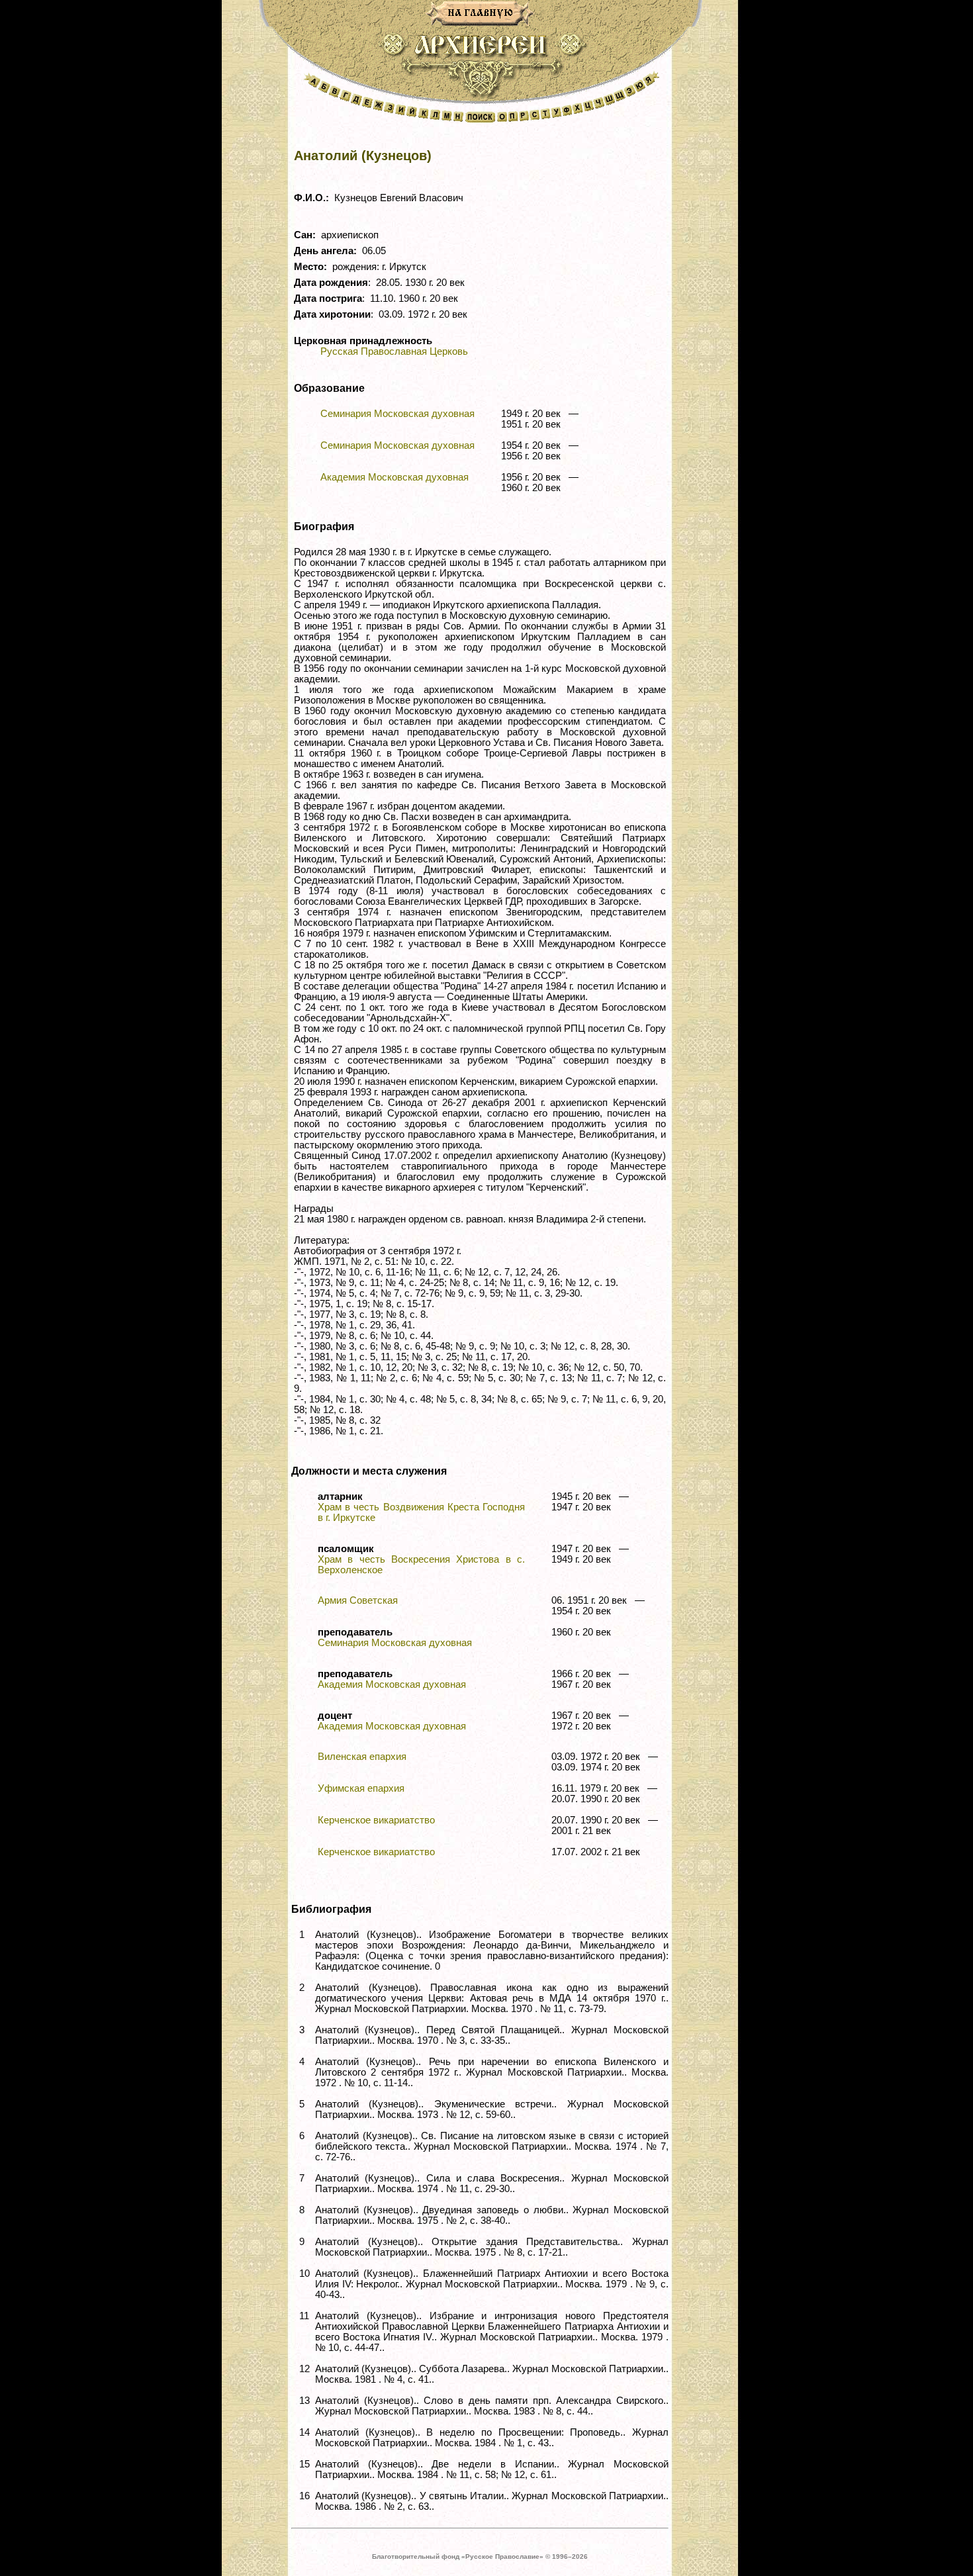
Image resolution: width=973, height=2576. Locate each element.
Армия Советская (358, 1600)
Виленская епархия (362, 1757)
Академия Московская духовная (394, 477)
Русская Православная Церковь (394, 351)
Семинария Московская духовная (397, 414)
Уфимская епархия (361, 1788)
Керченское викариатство (376, 1820)
